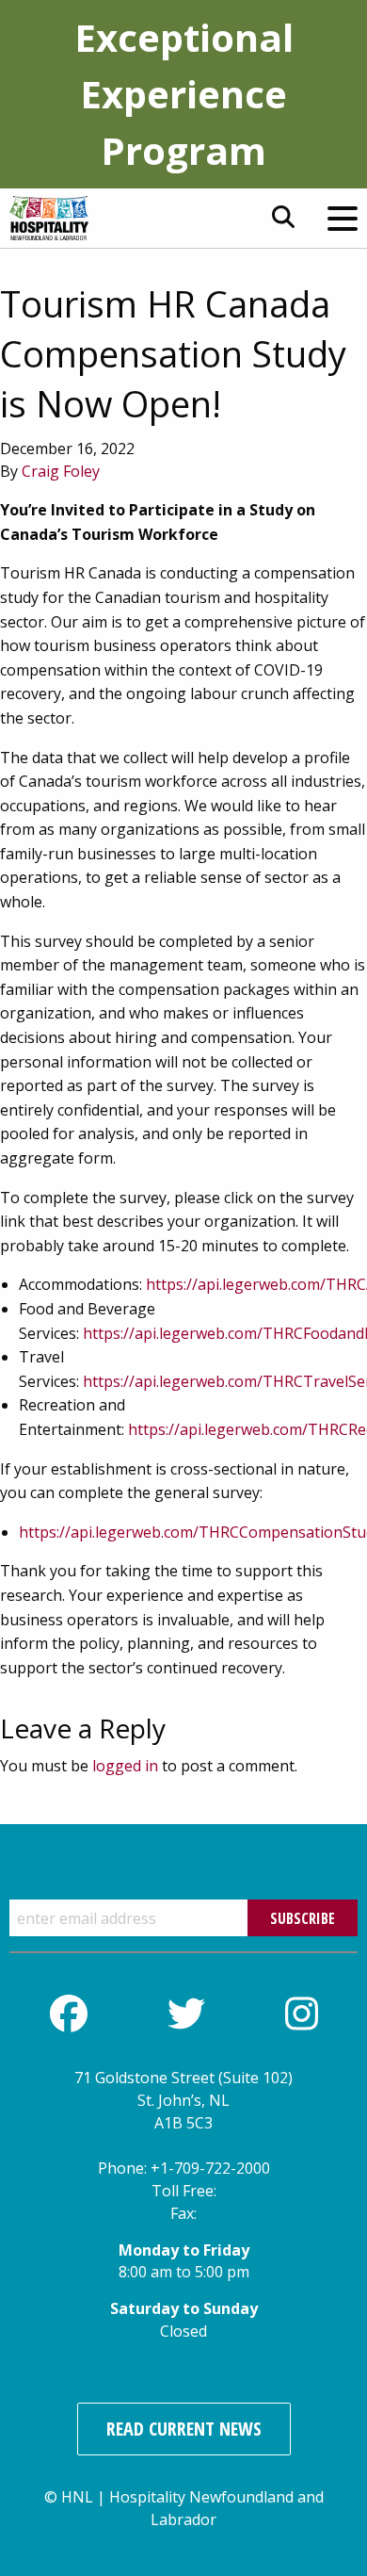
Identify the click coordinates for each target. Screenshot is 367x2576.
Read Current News (184, 2429)
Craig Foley (61, 471)
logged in (125, 1766)
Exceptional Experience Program (184, 94)
